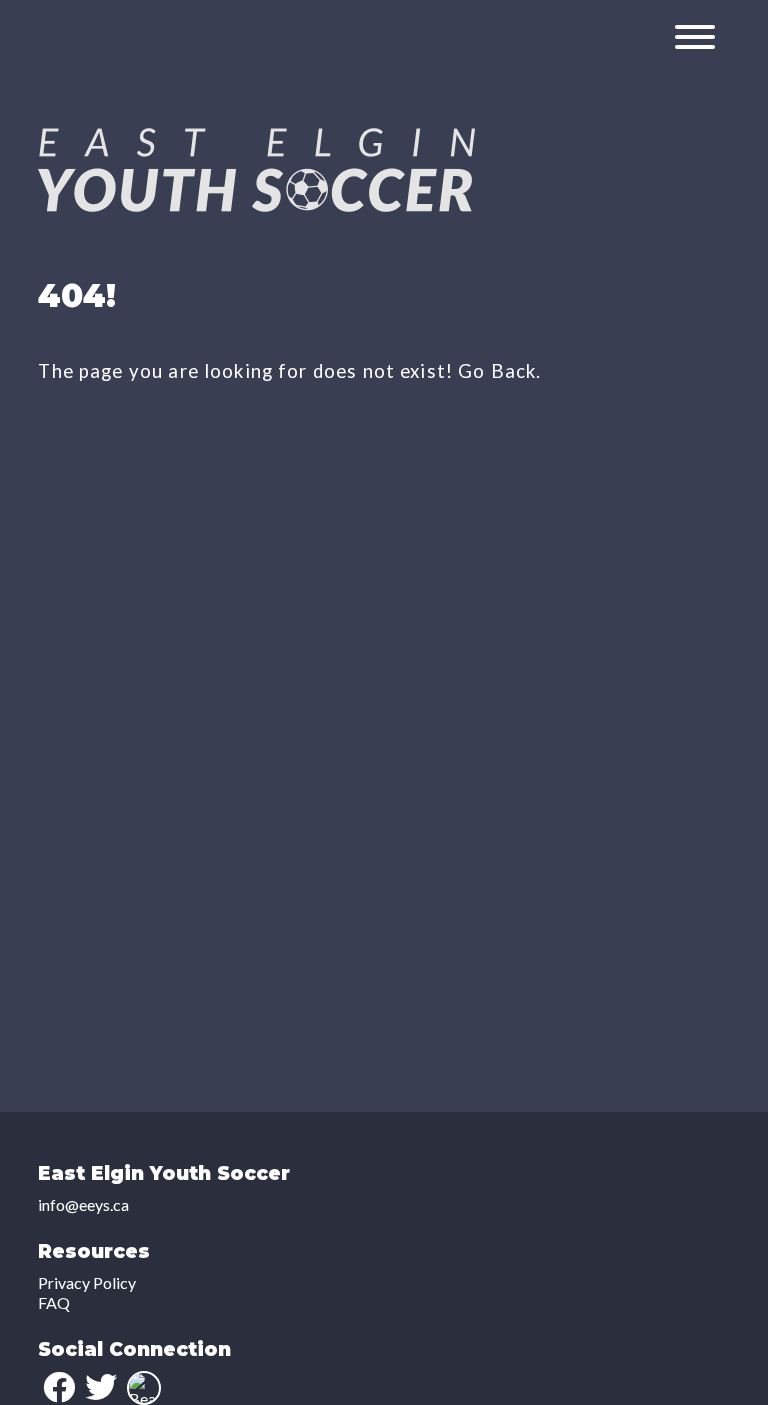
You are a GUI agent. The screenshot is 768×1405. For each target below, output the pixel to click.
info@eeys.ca (83, 1204)
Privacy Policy (87, 1282)
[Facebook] (59, 1387)
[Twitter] (101, 1387)
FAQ (54, 1302)
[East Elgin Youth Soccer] (256, 205)
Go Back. (499, 371)
